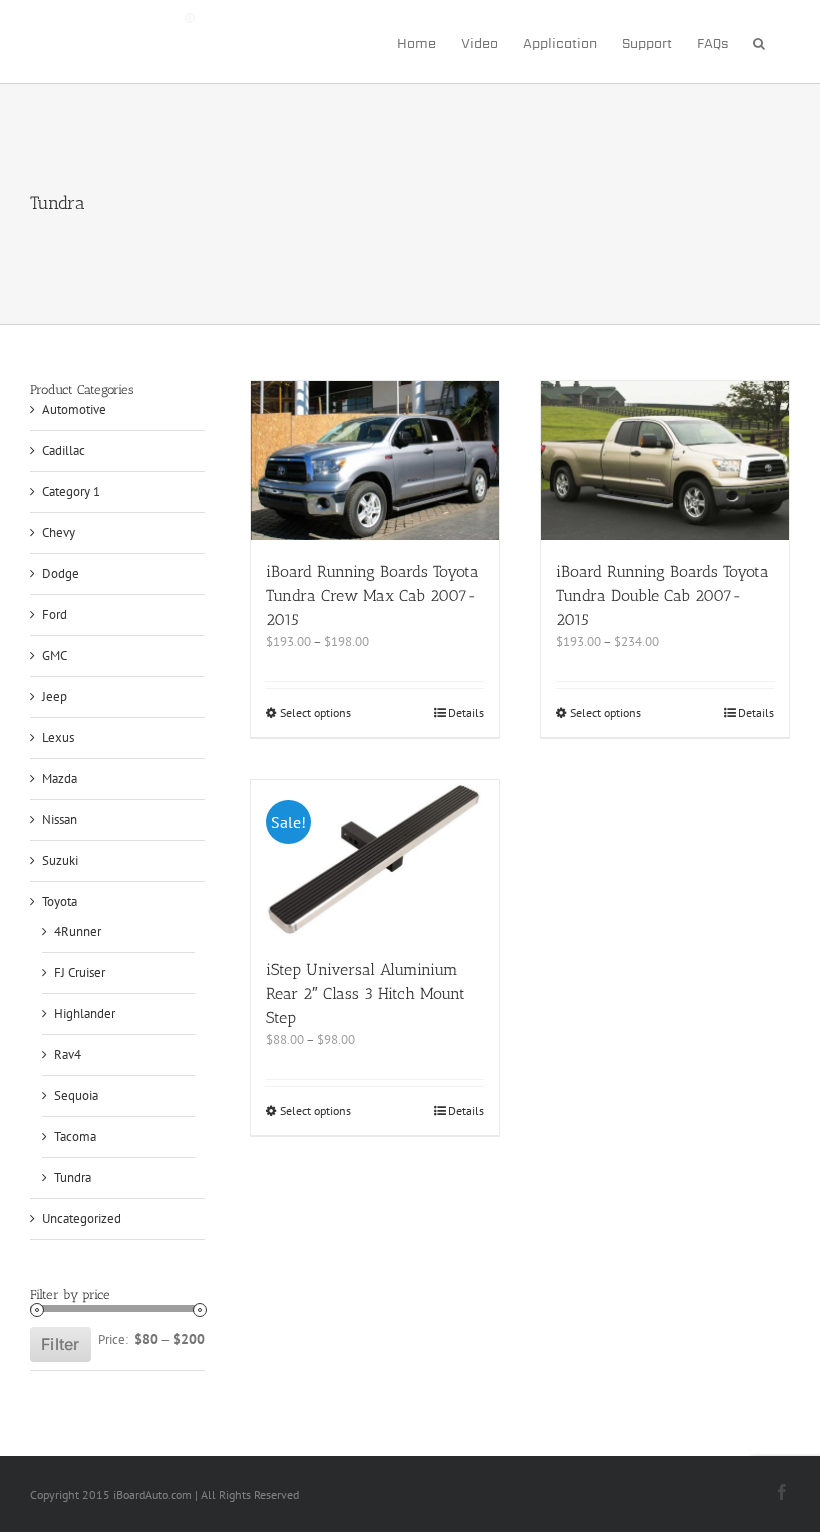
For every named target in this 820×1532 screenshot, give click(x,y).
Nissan (59, 819)
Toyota (59, 901)
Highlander (84, 1013)
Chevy (58, 532)
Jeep (54, 696)
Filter (60, 1344)
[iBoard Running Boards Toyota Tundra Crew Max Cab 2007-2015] (375, 460)
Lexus (58, 737)
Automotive (74, 409)
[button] (759, 41)
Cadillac (63, 450)
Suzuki (60, 860)
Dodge (60, 573)
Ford (54, 614)
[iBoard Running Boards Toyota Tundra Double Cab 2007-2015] (665, 460)
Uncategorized (81, 1218)
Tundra (72, 1177)
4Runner (77, 931)
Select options (315, 712)
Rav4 (67, 1054)
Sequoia (76, 1095)
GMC (54, 655)
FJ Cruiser (79, 972)
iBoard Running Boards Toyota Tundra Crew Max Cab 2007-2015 (372, 595)
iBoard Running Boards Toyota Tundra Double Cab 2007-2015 (662, 595)
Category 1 (71, 491)
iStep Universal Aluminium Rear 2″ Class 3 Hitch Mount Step (365, 993)
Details (466, 712)
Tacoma (75, 1136)
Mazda (59, 778)
